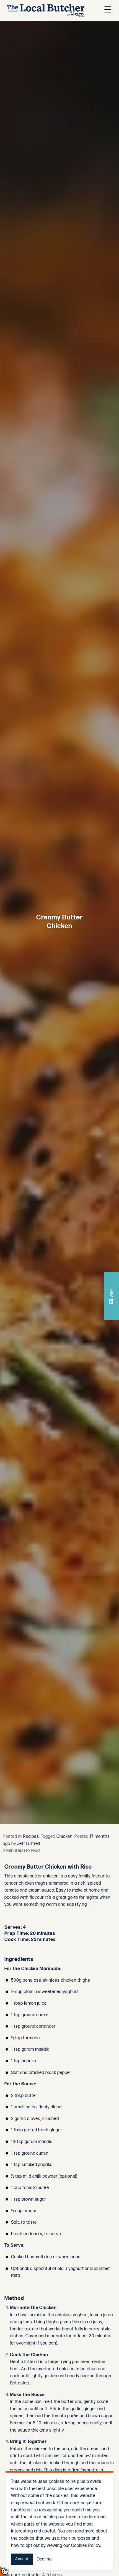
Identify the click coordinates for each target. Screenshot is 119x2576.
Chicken (64, 1837)
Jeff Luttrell (29, 1844)
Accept (22, 2559)
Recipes (31, 1837)
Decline (44, 2559)
